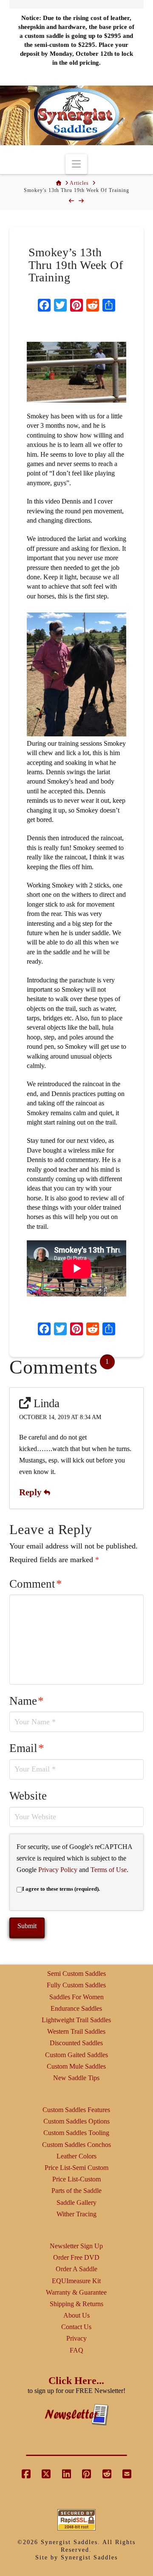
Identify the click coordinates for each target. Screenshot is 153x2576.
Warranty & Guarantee (76, 2292)
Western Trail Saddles (76, 2031)
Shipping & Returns (76, 2304)
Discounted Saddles (76, 2043)
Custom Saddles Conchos (76, 2145)
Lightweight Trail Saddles (76, 2020)
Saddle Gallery (76, 2202)
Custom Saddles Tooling (76, 2133)
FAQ (76, 2350)
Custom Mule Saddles (76, 2066)
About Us (76, 2315)
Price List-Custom (76, 2179)
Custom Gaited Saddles (76, 2055)
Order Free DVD (76, 2257)
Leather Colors (76, 2156)
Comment (36, 1584)
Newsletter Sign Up (76, 2246)
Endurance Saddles (76, 2008)
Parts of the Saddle (76, 2191)
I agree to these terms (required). (61, 1889)
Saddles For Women (76, 1997)
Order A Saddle (76, 2269)
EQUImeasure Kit (76, 2281)
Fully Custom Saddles (76, 1985)
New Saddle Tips (76, 2078)
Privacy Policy (58, 1870)
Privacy (76, 2338)
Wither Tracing (76, 2214)
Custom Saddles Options (76, 2121)
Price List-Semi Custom (76, 2168)
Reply (31, 1492)
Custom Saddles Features (76, 2110)
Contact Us (76, 2327)
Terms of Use (109, 1870)
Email (27, 1748)
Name (27, 1701)
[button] (76, 164)
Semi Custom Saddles (76, 1974)
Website (28, 1796)
